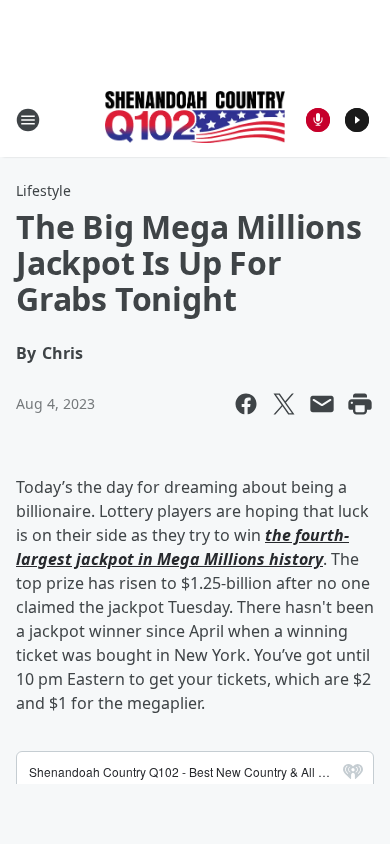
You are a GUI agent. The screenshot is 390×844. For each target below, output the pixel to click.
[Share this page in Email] (322, 404)
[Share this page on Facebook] (246, 404)
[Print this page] (360, 404)
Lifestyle (43, 190)
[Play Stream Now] (357, 120)
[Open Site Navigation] (28, 120)
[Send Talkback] (318, 120)
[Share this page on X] (284, 404)
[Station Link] (195, 119)
